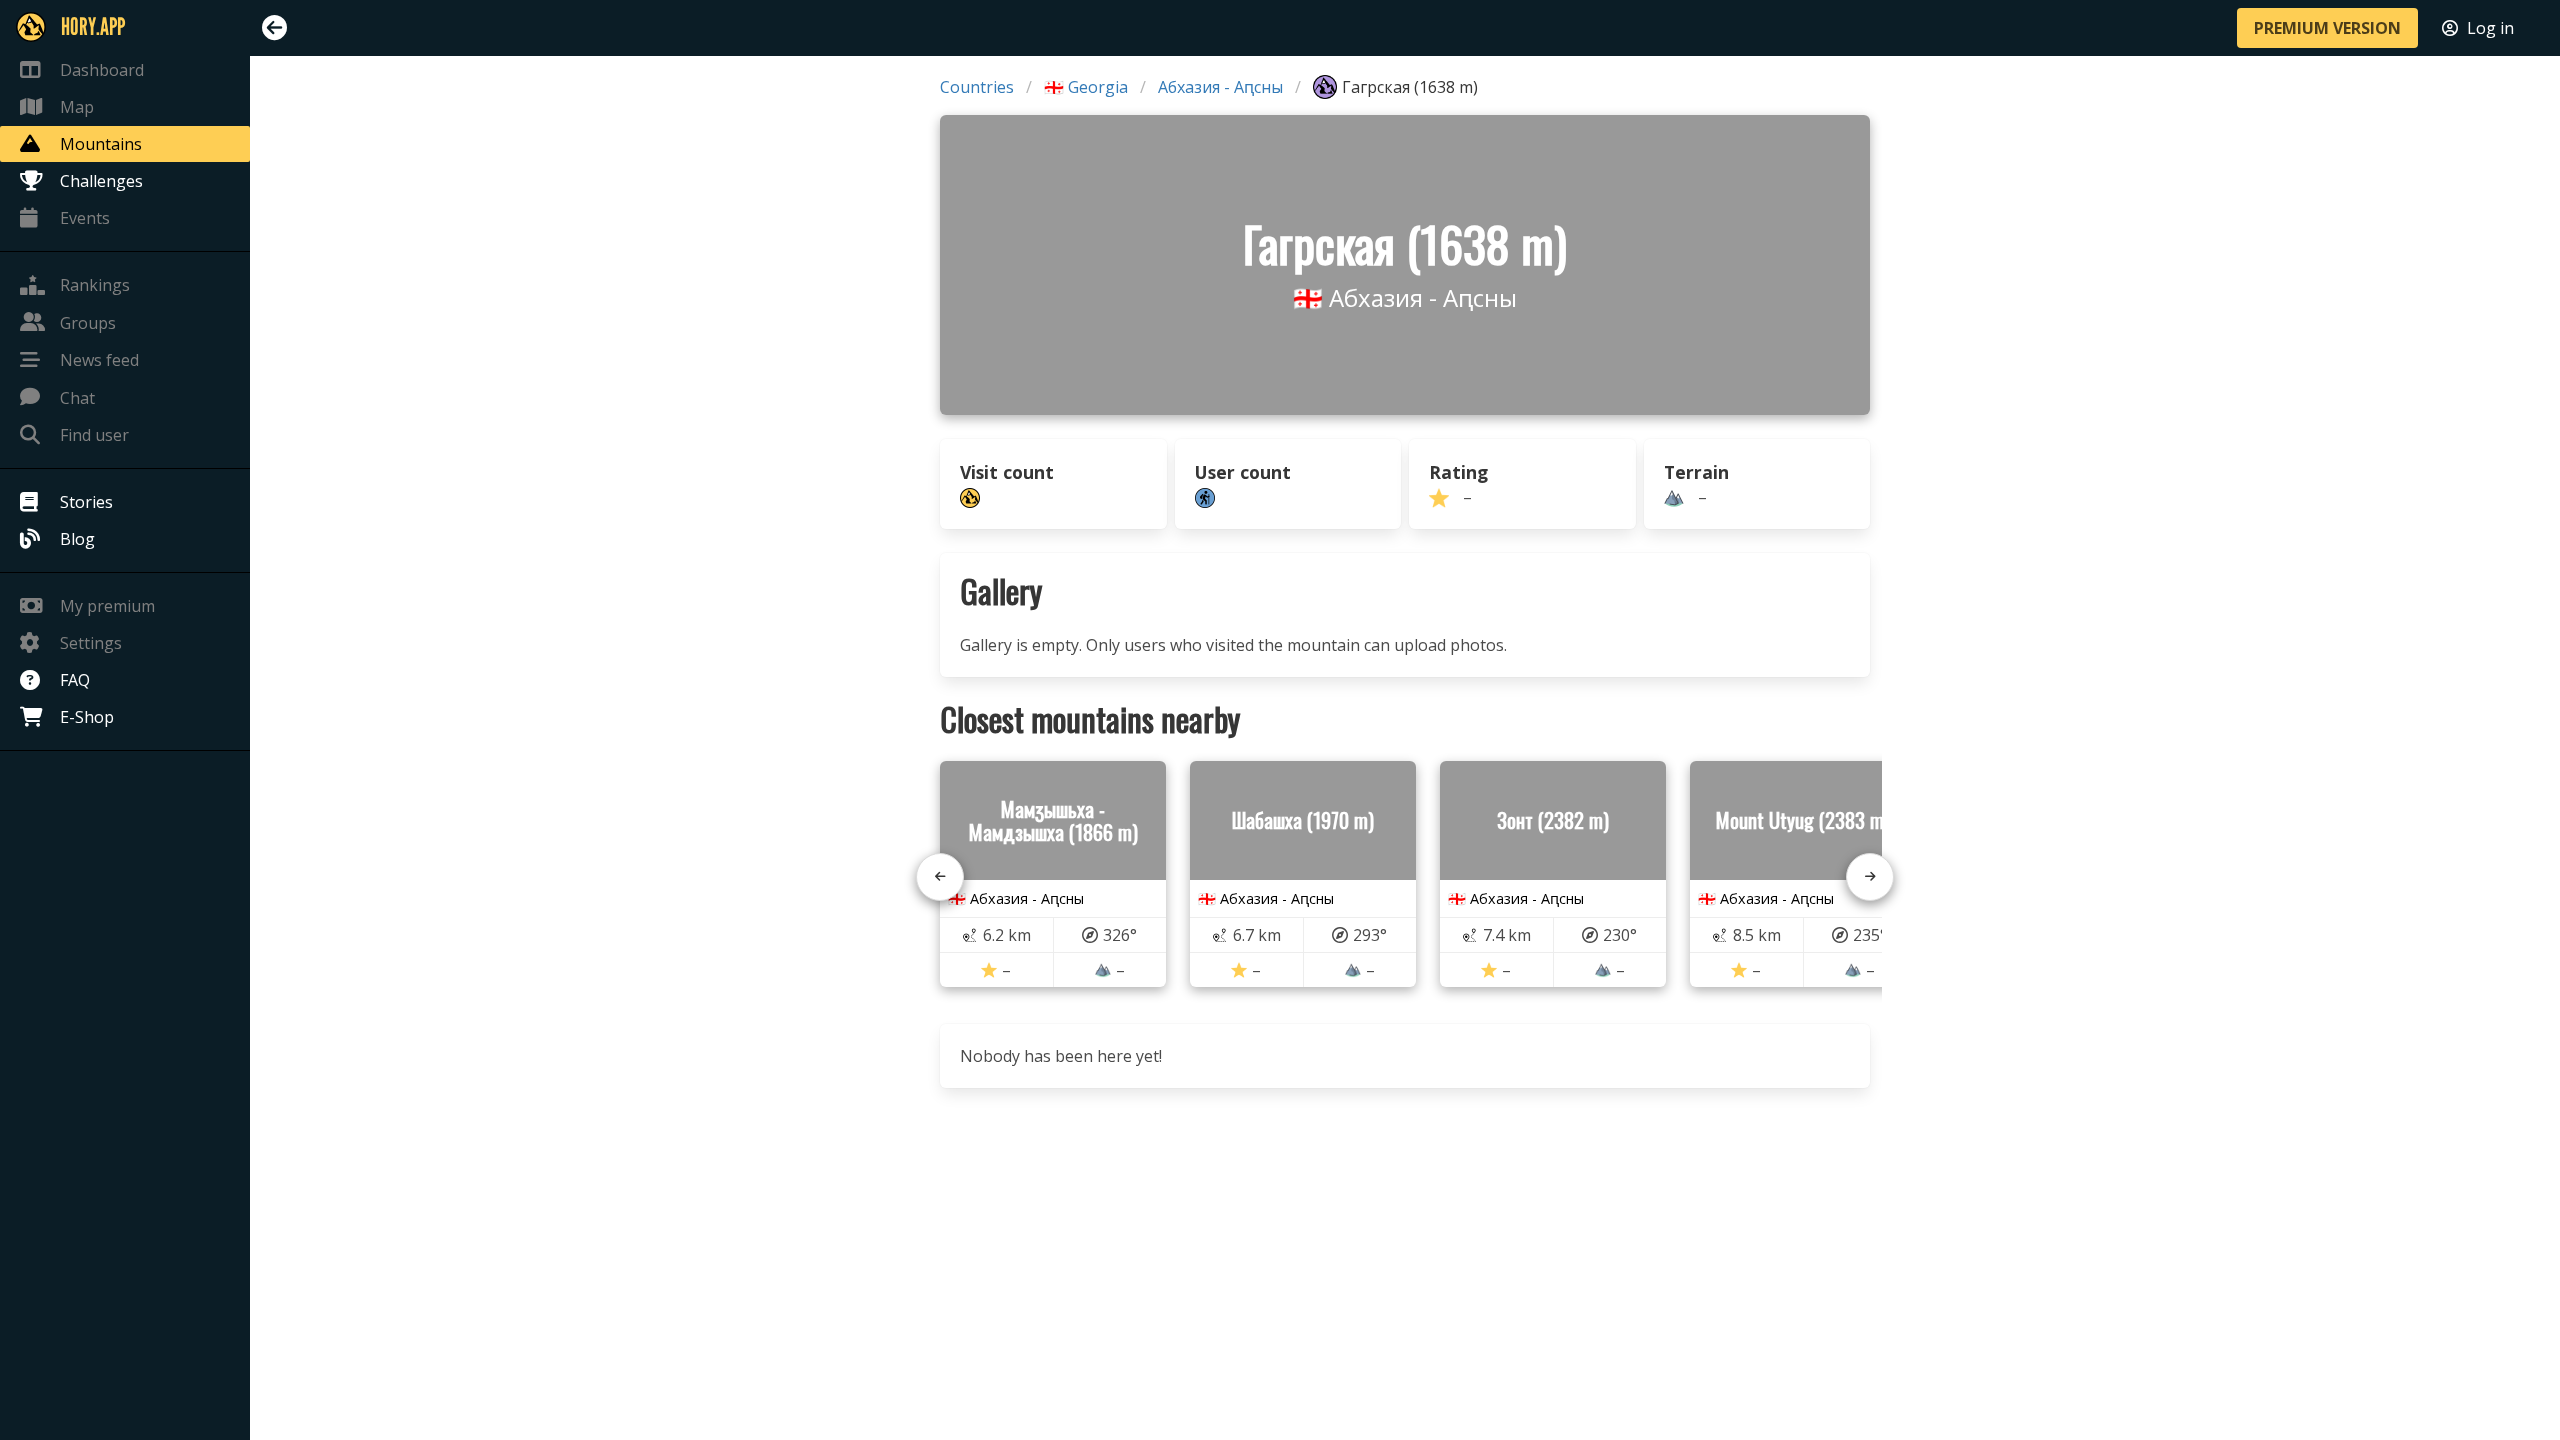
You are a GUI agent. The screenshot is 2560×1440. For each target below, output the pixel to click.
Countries (977, 87)
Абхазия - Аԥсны (1220, 87)
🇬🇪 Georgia (1086, 87)
